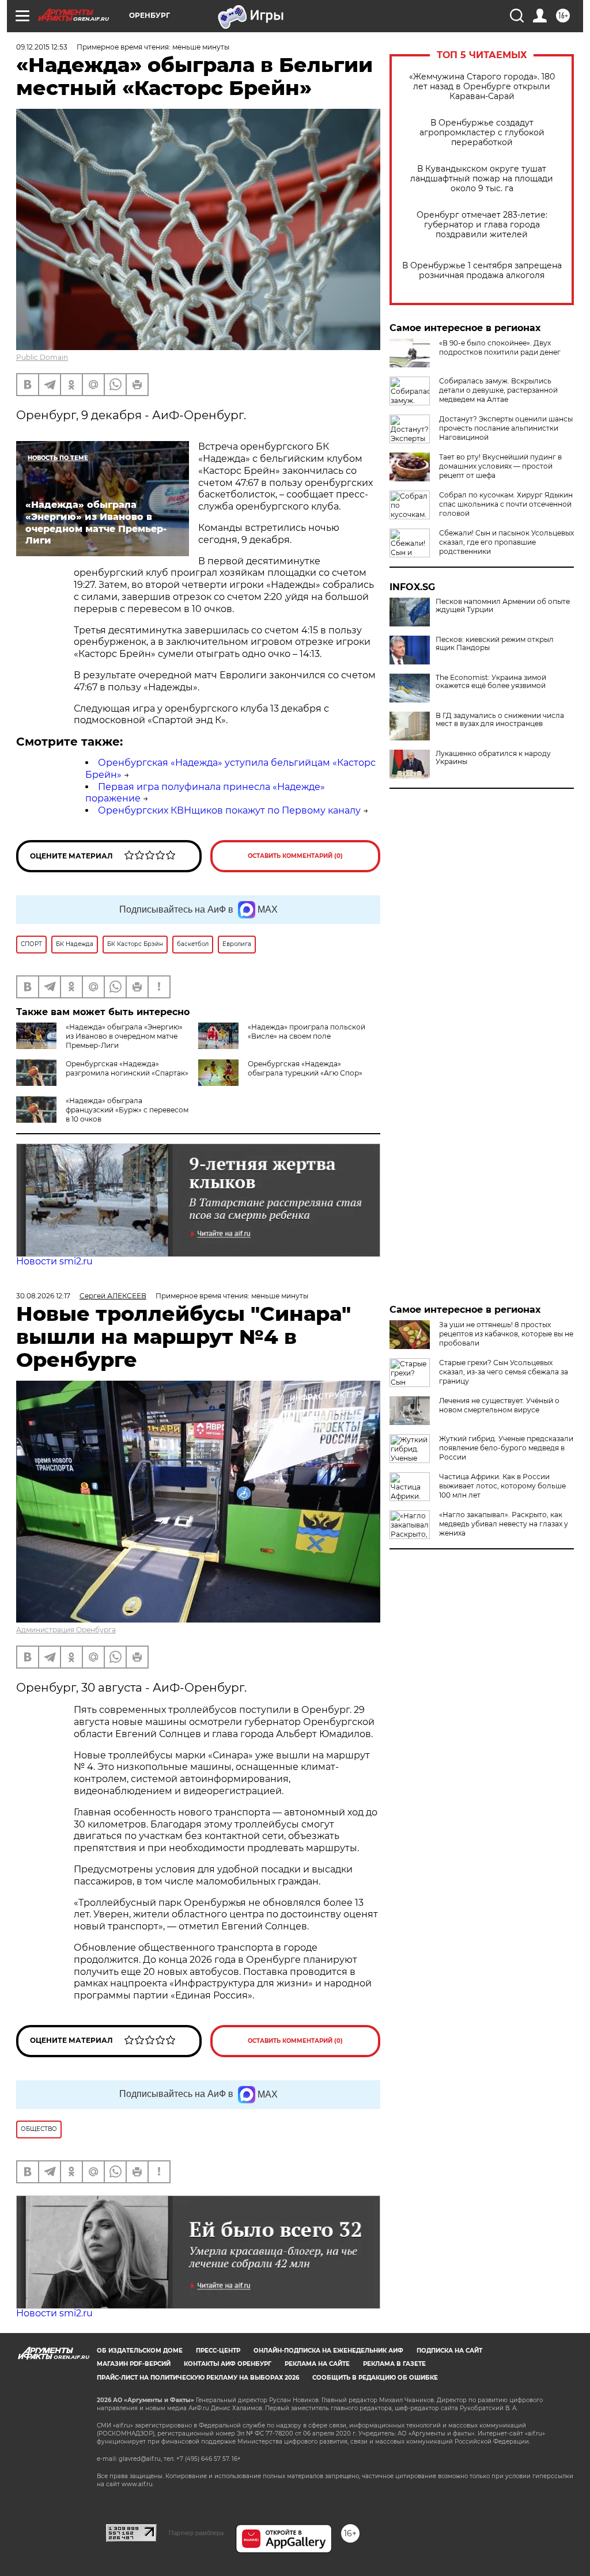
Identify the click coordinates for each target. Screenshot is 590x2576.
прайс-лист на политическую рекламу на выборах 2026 (198, 2378)
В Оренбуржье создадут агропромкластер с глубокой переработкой (482, 133)
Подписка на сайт (449, 2351)
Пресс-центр (218, 2351)
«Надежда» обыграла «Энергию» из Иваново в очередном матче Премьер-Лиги (124, 1036)
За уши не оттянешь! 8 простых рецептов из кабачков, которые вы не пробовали (506, 1334)
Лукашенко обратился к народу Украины (493, 758)
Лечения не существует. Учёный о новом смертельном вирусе (499, 1405)
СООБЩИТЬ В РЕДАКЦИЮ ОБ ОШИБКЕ (375, 2378)
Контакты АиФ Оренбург (228, 2364)
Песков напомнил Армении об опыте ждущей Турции (503, 606)
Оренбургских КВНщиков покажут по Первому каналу (229, 810)
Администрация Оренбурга (66, 1630)
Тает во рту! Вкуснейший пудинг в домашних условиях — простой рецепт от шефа (500, 466)
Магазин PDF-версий (134, 2364)
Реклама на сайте (317, 2364)
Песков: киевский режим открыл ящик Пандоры (495, 644)
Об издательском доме (140, 2351)
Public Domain (42, 357)
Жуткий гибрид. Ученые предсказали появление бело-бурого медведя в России (506, 1448)
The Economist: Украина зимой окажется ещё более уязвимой (491, 682)
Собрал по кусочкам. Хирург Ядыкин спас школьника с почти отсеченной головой (506, 504)
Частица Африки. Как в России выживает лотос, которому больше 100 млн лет (502, 1486)
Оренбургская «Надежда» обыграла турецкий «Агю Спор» (305, 1068)
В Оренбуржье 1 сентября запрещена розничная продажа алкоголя (482, 271)
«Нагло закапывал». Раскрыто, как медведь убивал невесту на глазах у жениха (504, 1524)
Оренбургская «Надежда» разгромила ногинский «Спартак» (127, 1068)
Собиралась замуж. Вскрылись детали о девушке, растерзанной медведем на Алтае (498, 390)
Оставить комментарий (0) (295, 856)
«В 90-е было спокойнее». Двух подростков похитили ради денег (500, 347)
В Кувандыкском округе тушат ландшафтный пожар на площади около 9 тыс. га (482, 179)
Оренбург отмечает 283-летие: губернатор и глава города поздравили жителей (482, 225)
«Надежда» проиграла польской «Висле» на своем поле (307, 1031)
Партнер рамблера (196, 2533)
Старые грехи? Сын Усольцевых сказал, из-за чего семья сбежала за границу (504, 1372)
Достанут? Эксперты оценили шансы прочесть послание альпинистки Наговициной (506, 428)
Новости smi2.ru (54, 1261)
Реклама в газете (394, 2364)
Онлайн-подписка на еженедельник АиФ (328, 2351)
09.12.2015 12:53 (42, 47)
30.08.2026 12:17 (43, 1296)
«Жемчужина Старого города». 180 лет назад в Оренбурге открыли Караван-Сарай (482, 87)
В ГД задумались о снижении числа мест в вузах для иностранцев (500, 720)
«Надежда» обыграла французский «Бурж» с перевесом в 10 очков (127, 1110)
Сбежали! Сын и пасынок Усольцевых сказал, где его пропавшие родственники (506, 542)
